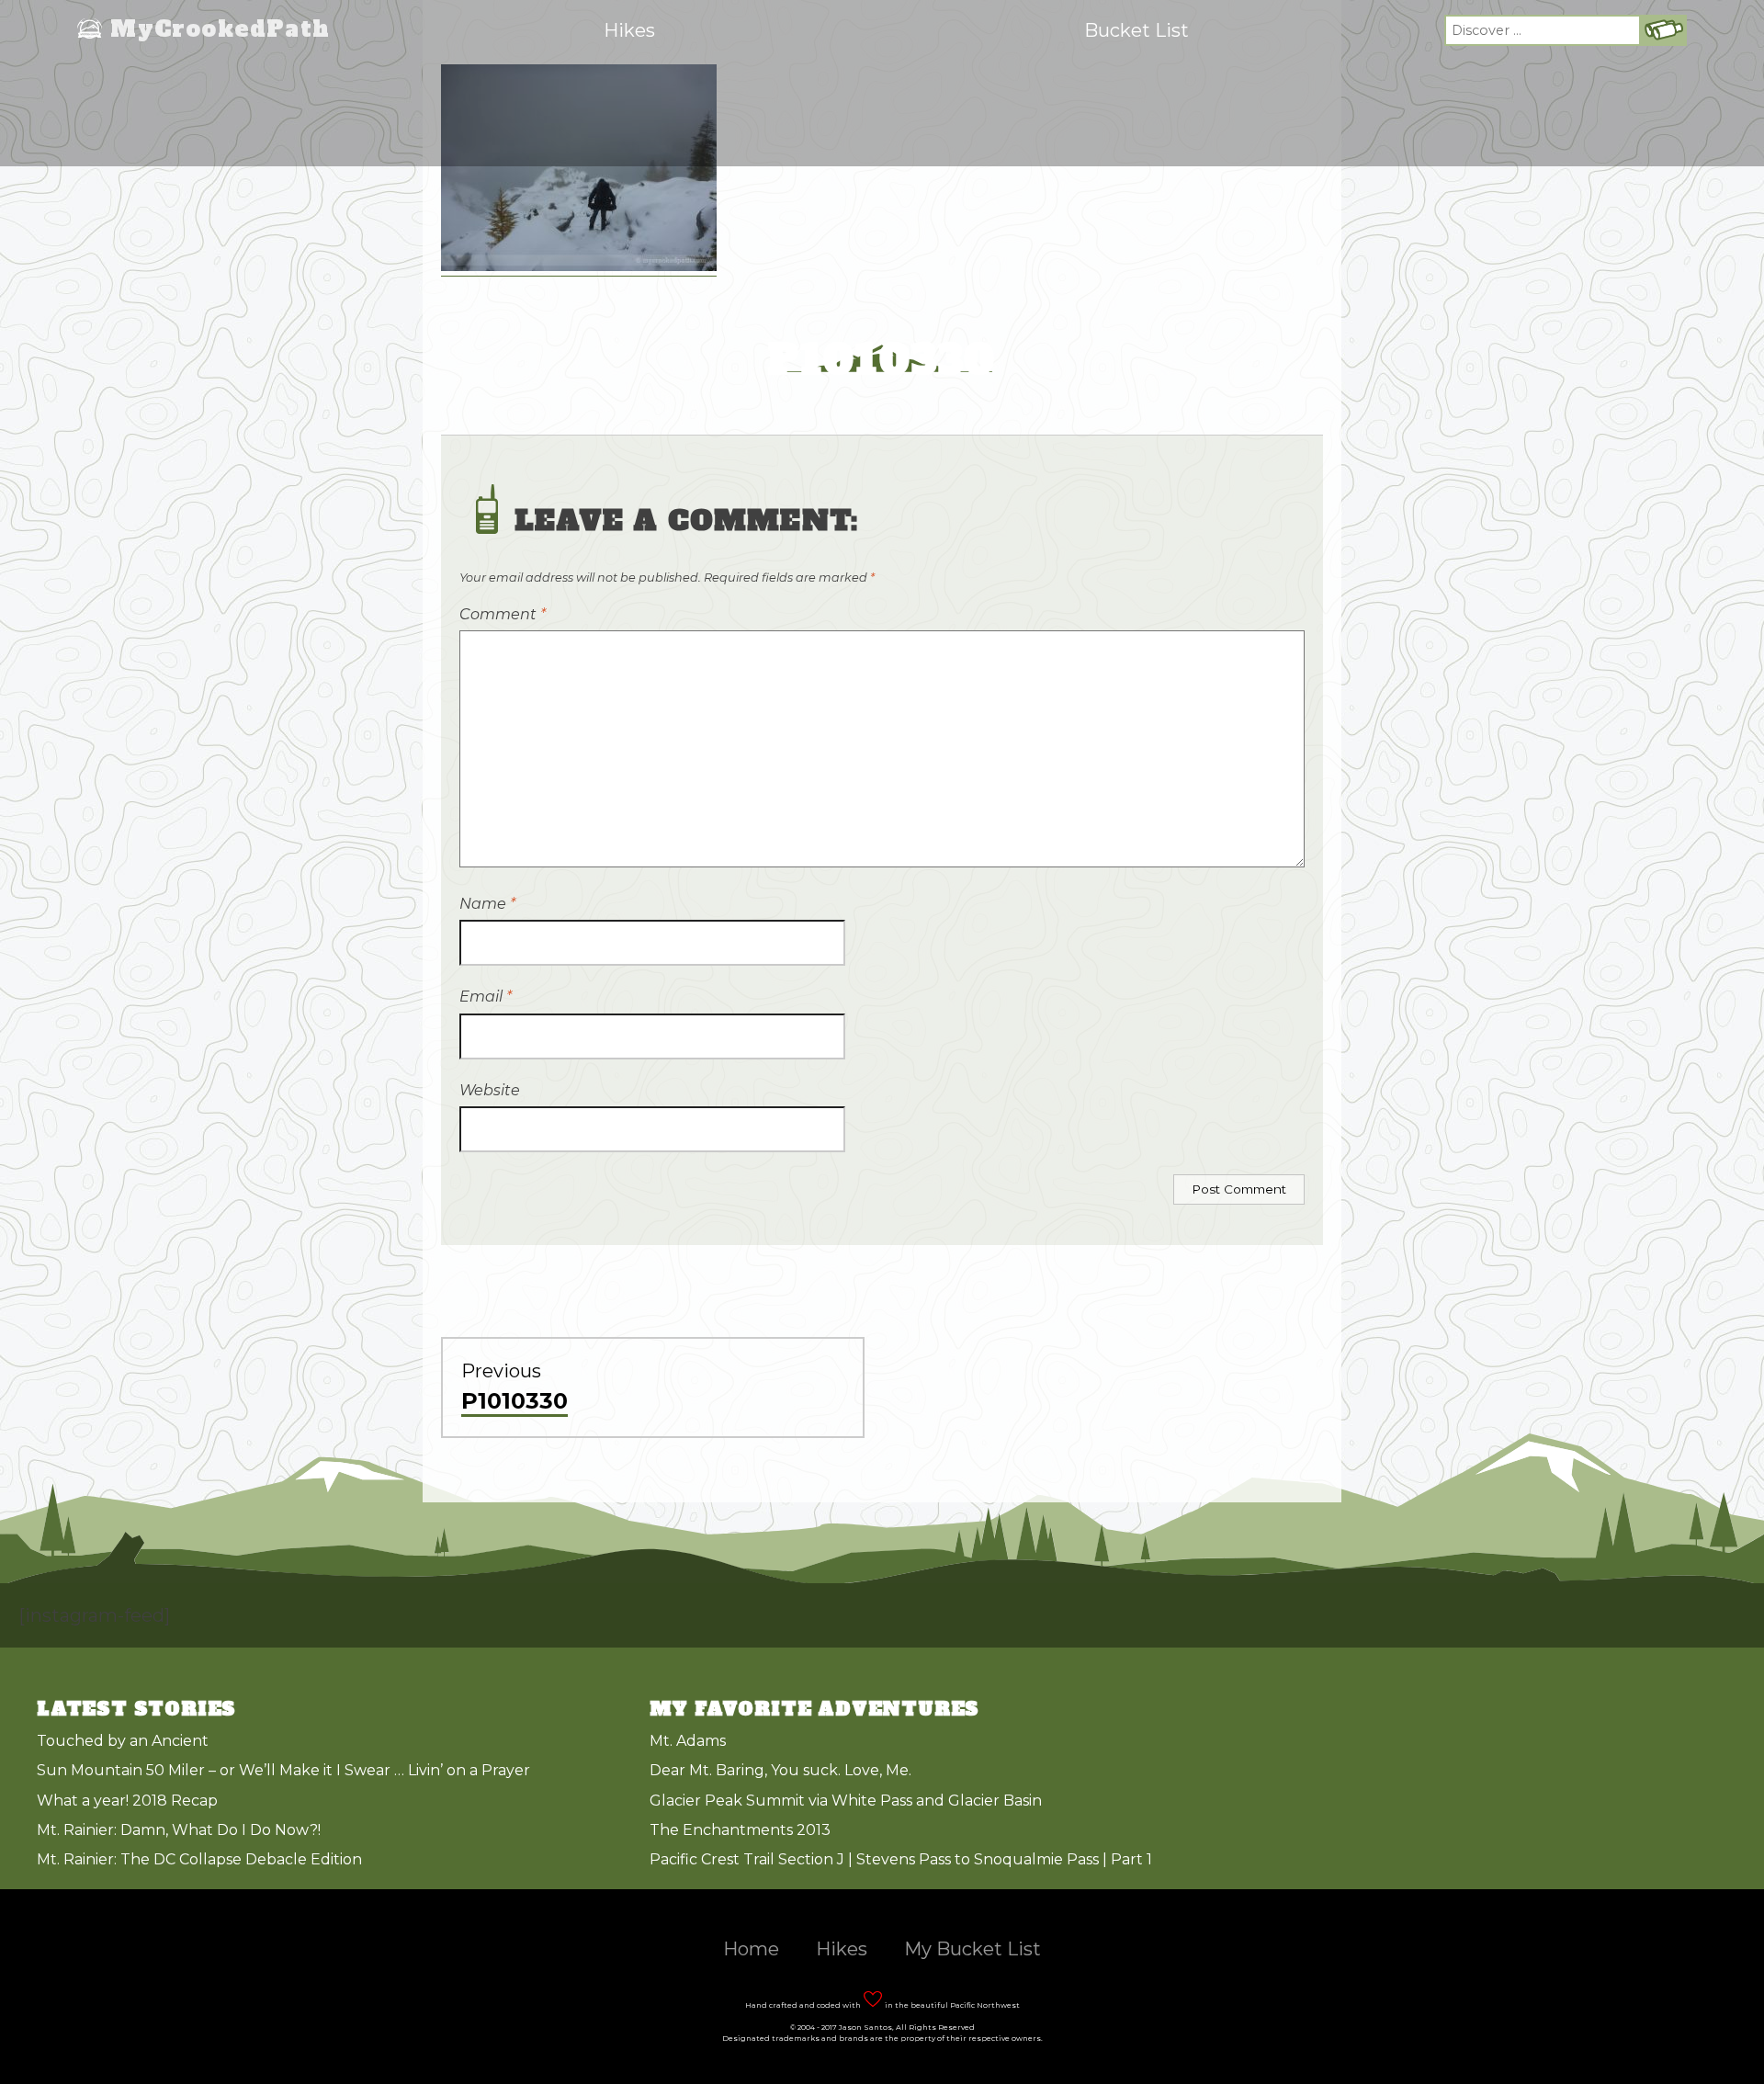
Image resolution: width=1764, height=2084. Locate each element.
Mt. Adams (688, 1741)
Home (751, 1949)
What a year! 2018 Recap (127, 1801)
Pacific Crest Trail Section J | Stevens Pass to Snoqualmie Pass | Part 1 (901, 1859)
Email (486, 997)
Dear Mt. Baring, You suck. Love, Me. (780, 1770)
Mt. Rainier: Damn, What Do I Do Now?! (179, 1830)
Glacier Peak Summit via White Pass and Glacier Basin (846, 1801)
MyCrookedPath (220, 30)
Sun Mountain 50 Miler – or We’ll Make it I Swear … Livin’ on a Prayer (283, 1770)
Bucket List (1136, 30)
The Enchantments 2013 (740, 1830)
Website (490, 1090)
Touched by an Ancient (123, 1741)
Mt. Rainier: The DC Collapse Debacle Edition (199, 1859)
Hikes (629, 30)
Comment (503, 614)
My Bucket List (972, 1949)
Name (487, 904)
